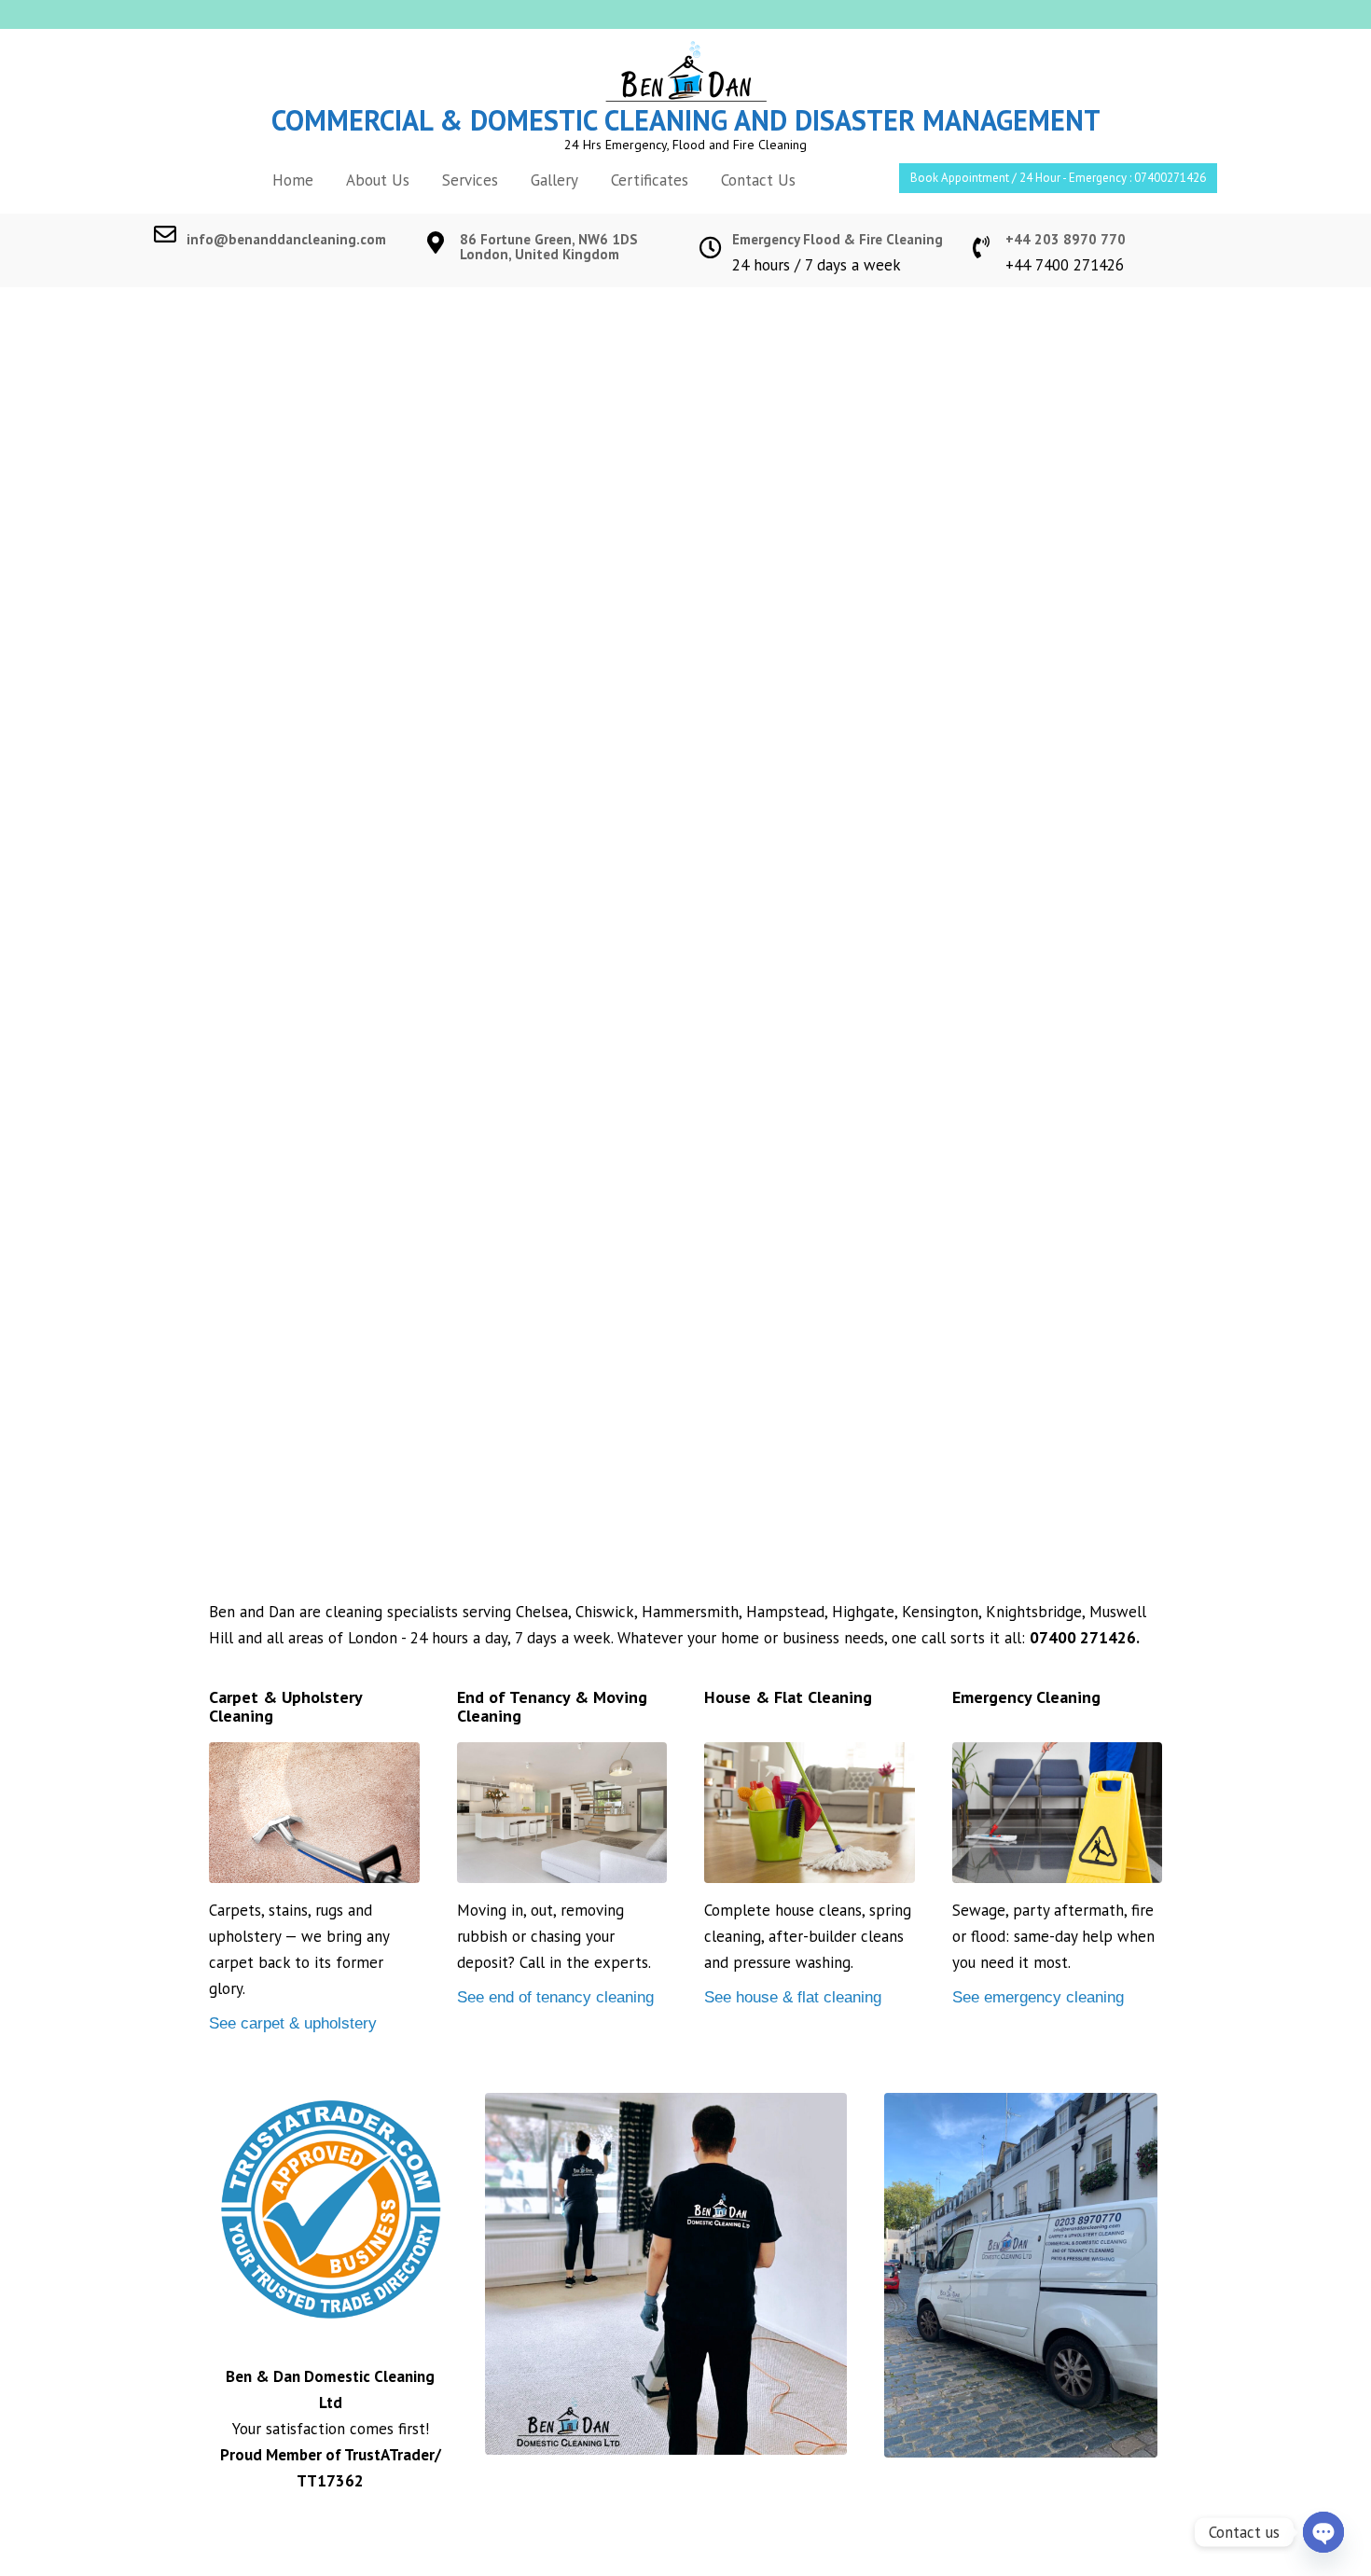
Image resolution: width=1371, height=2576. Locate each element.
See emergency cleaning (1038, 1997)
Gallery (554, 180)
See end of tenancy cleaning (555, 1997)
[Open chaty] (1323, 2532)
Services (470, 180)
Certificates (650, 180)
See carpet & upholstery (293, 2023)
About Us (378, 180)
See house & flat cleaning (793, 1997)
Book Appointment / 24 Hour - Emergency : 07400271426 (1058, 178)
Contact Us (758, 180)
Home (293, 180)
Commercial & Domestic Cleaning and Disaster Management (686, 120)
